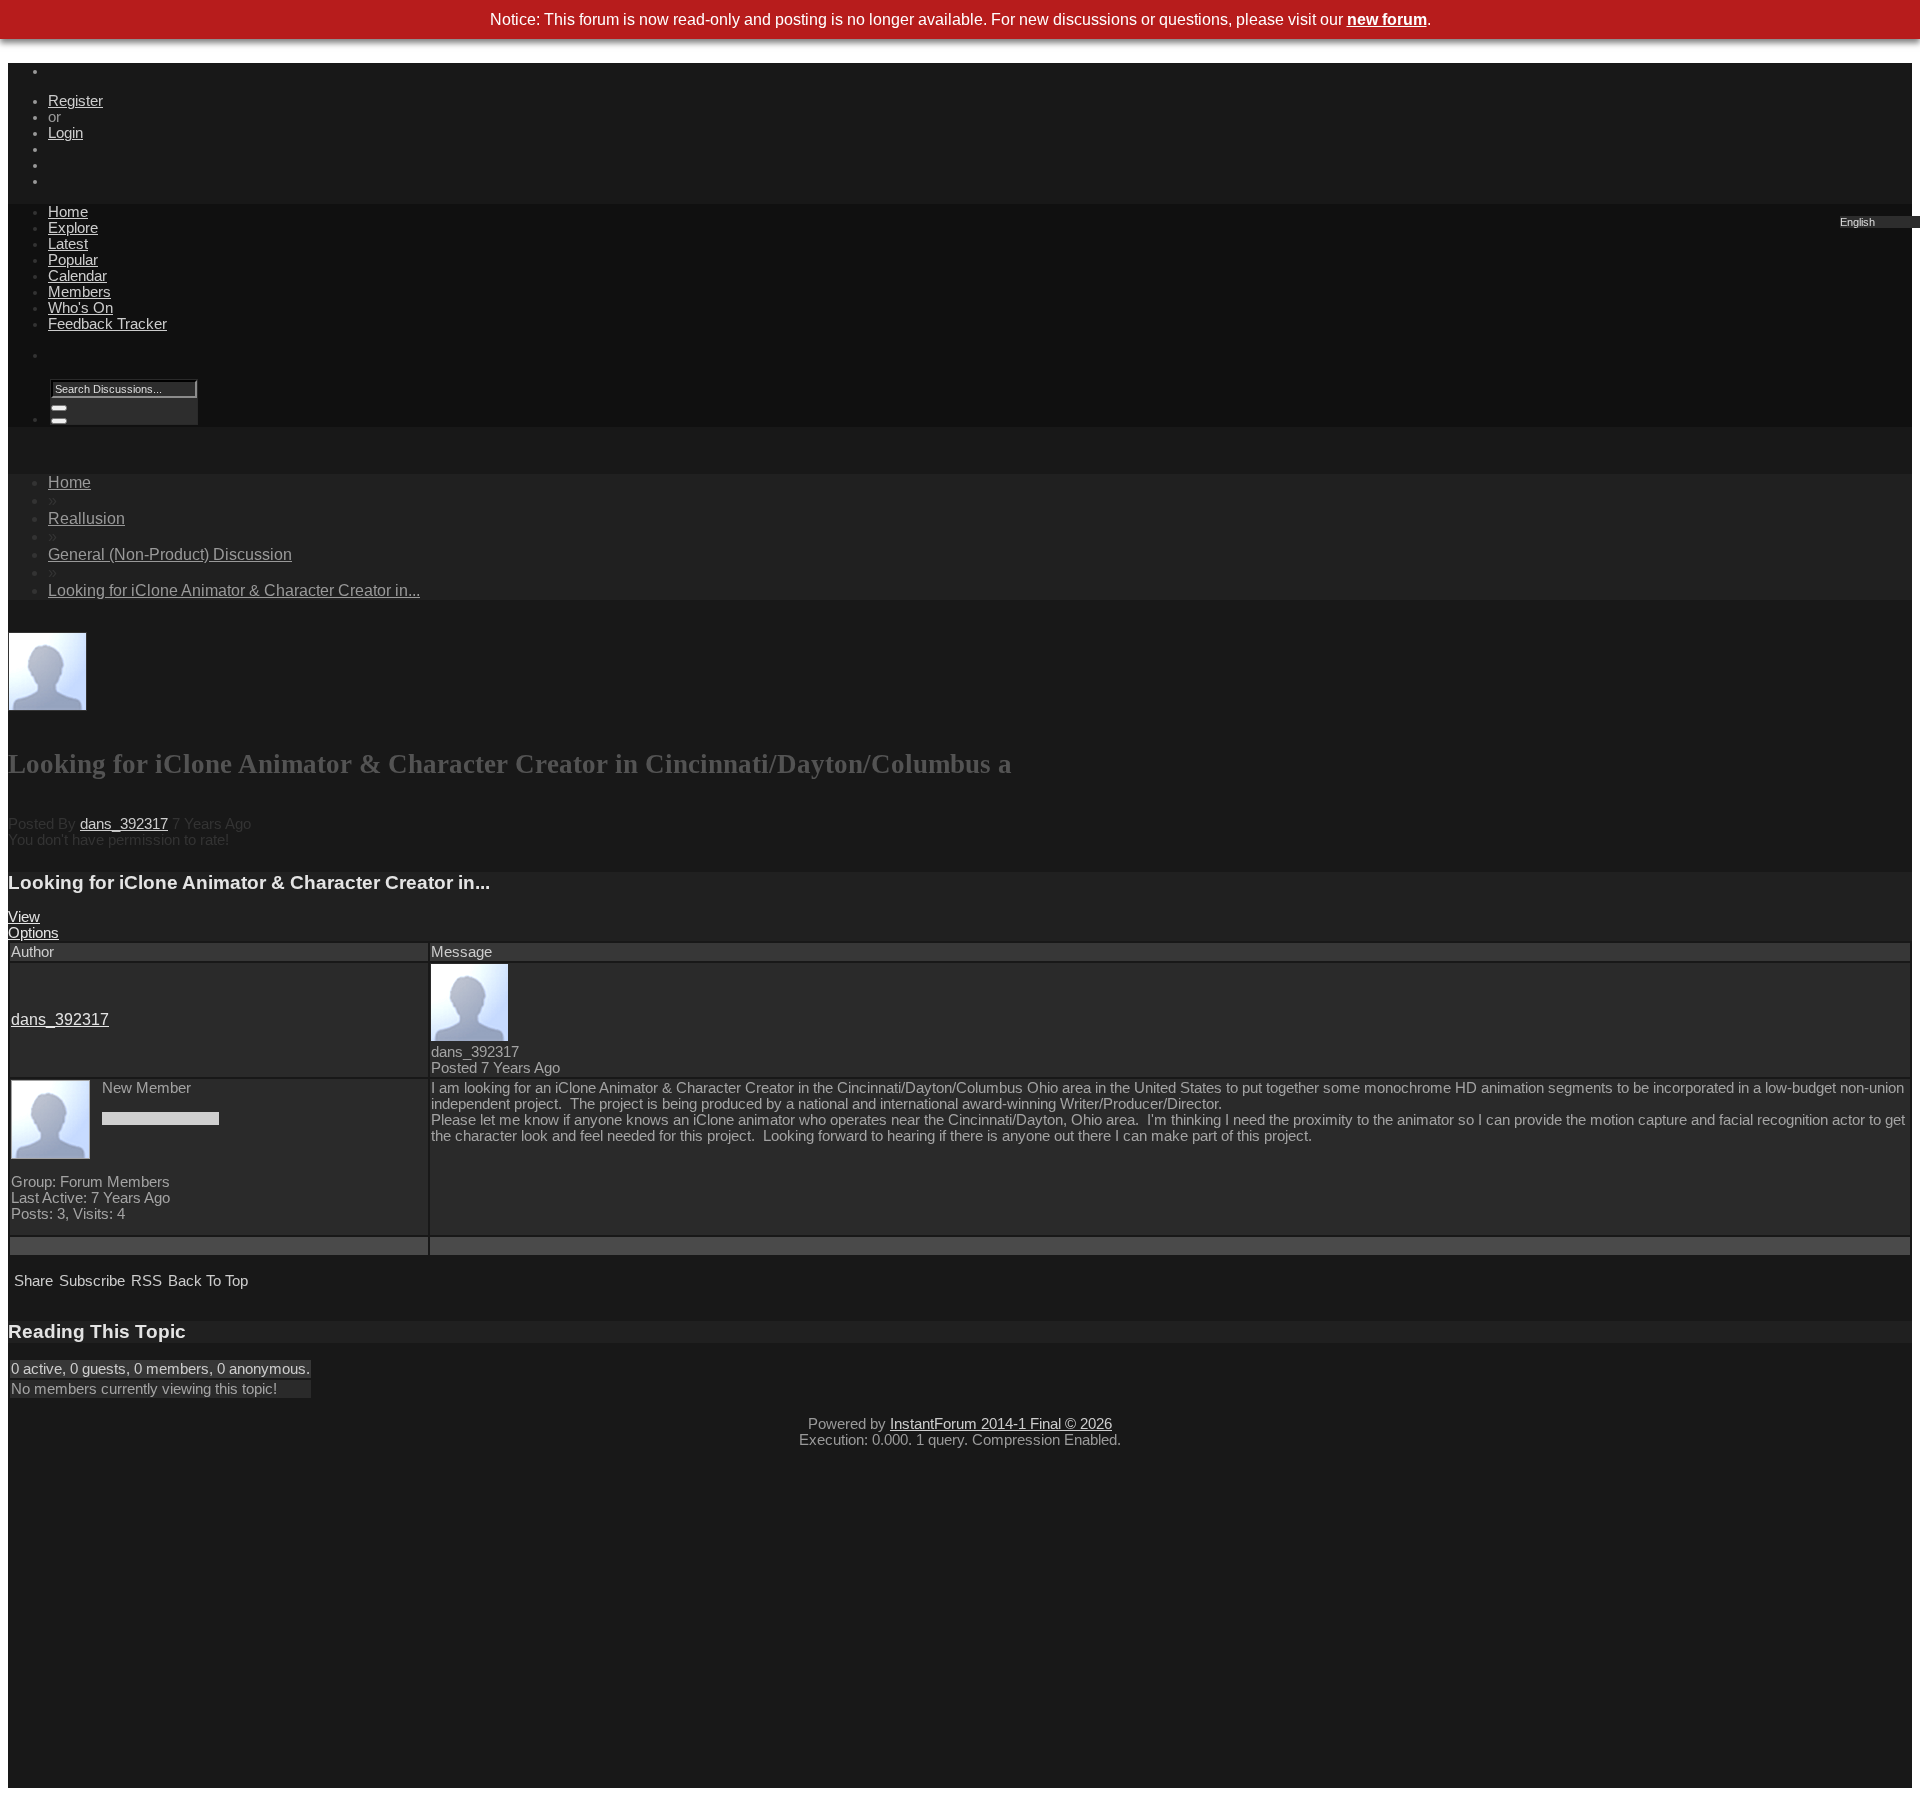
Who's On (80, 308)
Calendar (77, 276)
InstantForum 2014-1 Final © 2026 (1001, 1424)
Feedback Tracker (107, 324)
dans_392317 (124, 824)
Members (79, 292)
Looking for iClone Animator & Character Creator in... (234, 590)
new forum (1387, 19)
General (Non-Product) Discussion (170, 554)
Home (68, 212)
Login (65, 133)
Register (75, 101)
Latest (68, 244)
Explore (73, 228)
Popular (73, 260)
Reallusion (86, 518)
